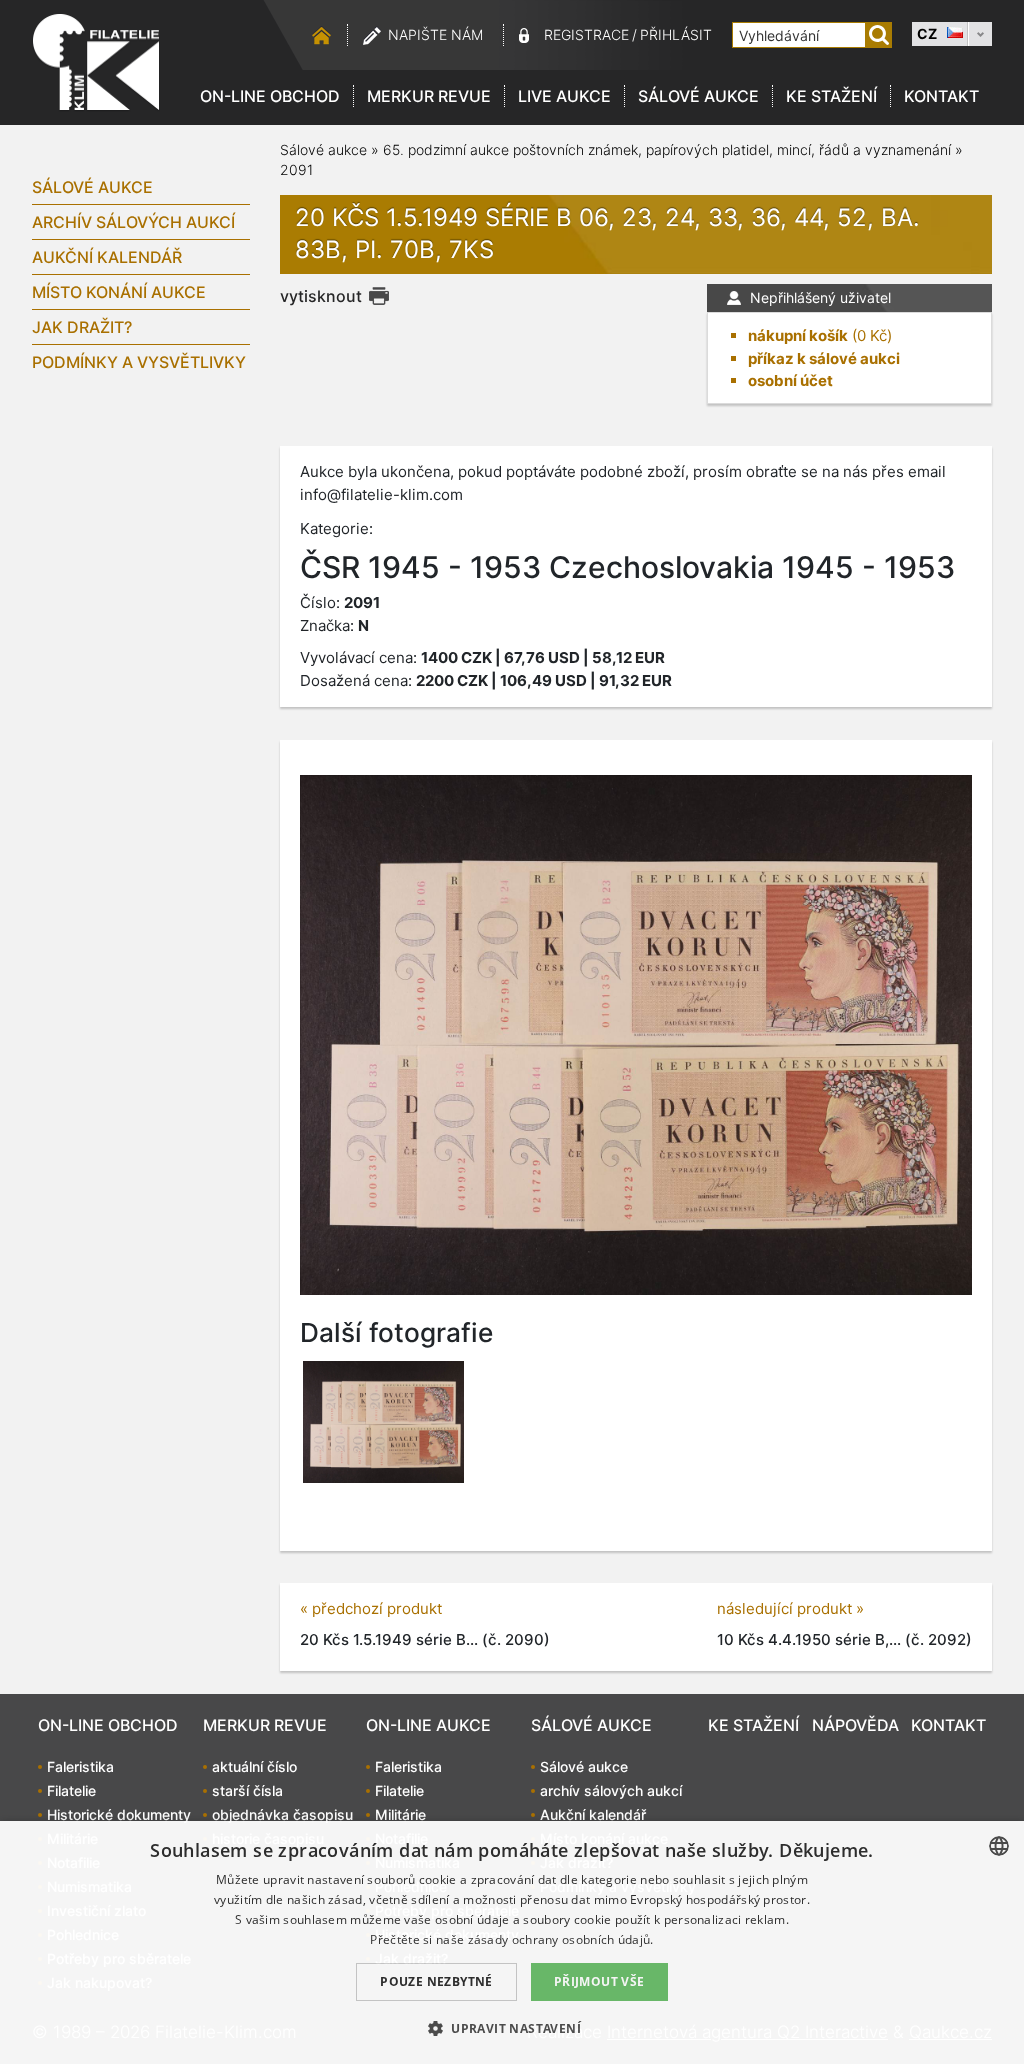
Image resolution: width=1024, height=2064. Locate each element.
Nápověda (855, 1725)
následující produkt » (790, 1608)
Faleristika (80, 1766)
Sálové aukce (698, 96)
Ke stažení (831, 96)
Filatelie (71, 1790)
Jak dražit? (82, 327)
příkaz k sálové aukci (824, 358)
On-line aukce (428, 1725)
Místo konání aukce (119, 292)
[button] (512, 2028)
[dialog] (512, 1942)
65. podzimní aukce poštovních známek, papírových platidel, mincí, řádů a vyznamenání (669, 149)
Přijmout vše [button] (599, 1981)
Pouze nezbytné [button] (436, 1981)
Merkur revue (429, 96)
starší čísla (247, 1790)
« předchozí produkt (371, 1608)
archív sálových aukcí (133, 222)
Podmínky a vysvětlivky (139, 362)
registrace (586, 34)
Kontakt (941, 96)
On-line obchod (270, 96)
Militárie (400, 1814)
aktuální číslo (254, 1766)
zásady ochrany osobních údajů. (561, 1939)
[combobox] (999, 1846)
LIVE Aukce (564, 96)
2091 (296, 169)
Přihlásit (676, 34)
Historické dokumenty (119, 1814)
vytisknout (321, 296)
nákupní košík (798, 335)
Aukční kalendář (107, 257)
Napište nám (435, 34)
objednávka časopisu (282, 1814)
